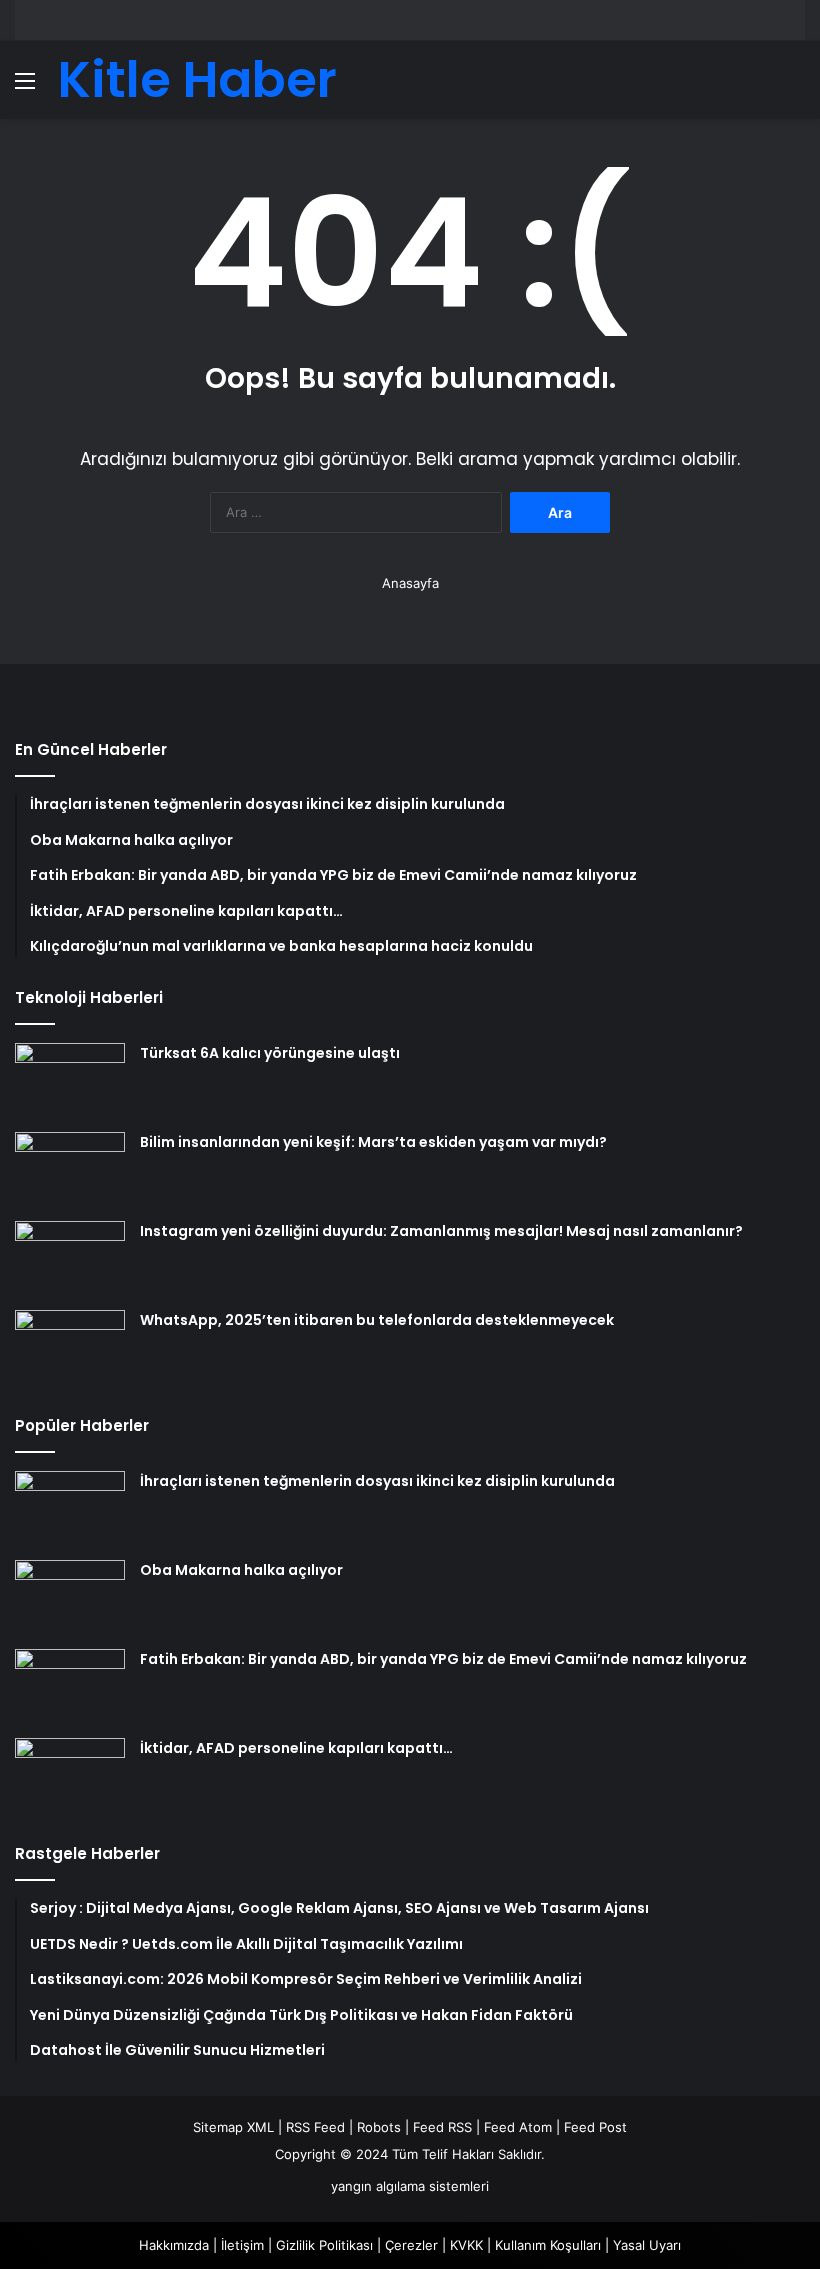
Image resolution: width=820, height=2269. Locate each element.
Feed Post (595, 2127)
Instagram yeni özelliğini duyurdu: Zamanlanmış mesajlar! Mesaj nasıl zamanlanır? (441, 1231)
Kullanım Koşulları (548, 2245)
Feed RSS (442, 2127)
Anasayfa (410, 583)
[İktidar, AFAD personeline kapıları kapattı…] (70, 1775)
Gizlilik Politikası (324, 2245)
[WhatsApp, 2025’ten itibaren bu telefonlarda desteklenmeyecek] (70, 1347)
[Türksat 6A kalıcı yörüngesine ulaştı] (70, 1080)
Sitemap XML (233, 2127)
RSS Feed (315, 2127)
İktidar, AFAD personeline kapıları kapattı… (296, 1748)
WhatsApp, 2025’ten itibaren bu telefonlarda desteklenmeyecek (377, 1320)
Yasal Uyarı (647, 2245)
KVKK (466, 2245)
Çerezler (411, 2245)
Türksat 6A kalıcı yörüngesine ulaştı (270, 1053)
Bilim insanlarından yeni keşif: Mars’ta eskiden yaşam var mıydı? (373, 1142)
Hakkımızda (174, 2245)
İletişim (242, 2245)
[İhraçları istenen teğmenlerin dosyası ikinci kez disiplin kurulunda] (70, 1508)
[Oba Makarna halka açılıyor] (70, 1597)
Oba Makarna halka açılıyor (241, 1570)
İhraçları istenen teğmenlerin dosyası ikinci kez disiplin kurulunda (377, 1481)
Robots (379, 2127)
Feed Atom (518, 2127)
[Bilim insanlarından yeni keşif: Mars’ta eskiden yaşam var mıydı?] (70, 1169)
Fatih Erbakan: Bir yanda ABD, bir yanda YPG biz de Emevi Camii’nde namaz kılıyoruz (443, 1659)
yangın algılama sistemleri (410, 2186)
